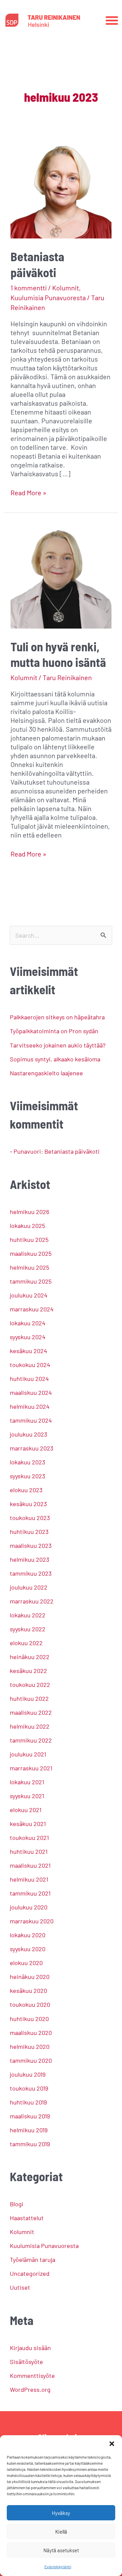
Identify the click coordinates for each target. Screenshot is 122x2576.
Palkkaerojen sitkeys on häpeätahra (57, 1017)
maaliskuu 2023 (31, 1545)
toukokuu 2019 (29, 2088)
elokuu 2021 (26, 1810)
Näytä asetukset (61, 2550)
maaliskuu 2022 (31, 1712)
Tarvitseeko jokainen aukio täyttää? (58, 1045)
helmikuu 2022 (30, 1726)
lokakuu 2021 (27, 1782)
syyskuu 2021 (27, 1796)
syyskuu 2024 (28, 1337)
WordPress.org (30, 2389)
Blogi (17, 2204)
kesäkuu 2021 (28, 1824)
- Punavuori (25, 1151)
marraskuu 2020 (32, 1921)
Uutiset (20, 2287)
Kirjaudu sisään (30, 2348)
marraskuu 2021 (31, 1768)
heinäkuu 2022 (30, 1657)
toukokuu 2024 (30, 1365)
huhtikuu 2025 (29, 1239)
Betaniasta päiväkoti (72, 1151)
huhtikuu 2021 (29, 1851)
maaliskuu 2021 (30, 1865)
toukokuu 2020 (30, 2004)
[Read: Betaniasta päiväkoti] (61, 187)
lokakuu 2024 (28, 1323)
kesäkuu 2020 (28, 1991)
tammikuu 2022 (31, 1740)
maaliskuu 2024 (31, 1392)
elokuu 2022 (26, 1643)
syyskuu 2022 (28, 1629)
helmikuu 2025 (29, 1267)
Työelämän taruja (33, 2260)
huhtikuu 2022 (29, 1698)
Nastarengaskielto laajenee (46, 1073)
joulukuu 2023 (28, 1434)
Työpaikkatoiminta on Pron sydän (54, 1031)
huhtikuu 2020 (29, 2019)
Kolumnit (66, 288)
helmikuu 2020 (30, 2046)
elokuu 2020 (26, 1963)
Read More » (28, 492)
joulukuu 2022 (29, 1587)
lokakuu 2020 (28, 1935)
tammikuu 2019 (30, 2144)
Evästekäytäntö (58, 2567)
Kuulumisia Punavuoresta (48, 297)
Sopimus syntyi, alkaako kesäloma (55, 1059)
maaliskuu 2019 (30, 2116)
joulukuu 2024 (29, 1295)
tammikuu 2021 (30, 1893)
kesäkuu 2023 (28, 1504)
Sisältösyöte (26, 2362)
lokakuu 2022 (28, 1615)
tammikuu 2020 (31, 2060)
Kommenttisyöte (32, 2376)
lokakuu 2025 (27, 1226)
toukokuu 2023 (30, 1518)
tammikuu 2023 (31, 1573)
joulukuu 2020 (29, 1907)
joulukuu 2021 (28, 1754)
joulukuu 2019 (28, 2074)
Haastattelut (27, 2218)
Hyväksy (61, 2513)
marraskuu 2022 (32, 1601)
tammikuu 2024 (31, 1420)
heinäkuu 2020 (30, 1977)
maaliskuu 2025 (31, 1253)
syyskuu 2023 (27, 1476)
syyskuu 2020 (28, 1949)
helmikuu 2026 (29, 1212)
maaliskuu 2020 (31, 2033)
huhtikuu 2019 (28, 2102)
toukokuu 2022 (30, 1685)
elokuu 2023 (26, 1490)
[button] (112, 2444)
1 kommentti (29, 288)
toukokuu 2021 (29, 1838)
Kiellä (61, 2532)
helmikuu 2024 (30, 1406)
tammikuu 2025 (31, 1281)
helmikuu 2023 (29, 1559)
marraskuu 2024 (32, 1309)
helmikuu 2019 (29, 2130)
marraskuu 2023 (32, 1448)
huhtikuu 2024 (29, 1379)
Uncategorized (30, 2273)
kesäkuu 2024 (28, 1351)
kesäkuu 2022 (28, 1671)
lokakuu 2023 (27, 1462)
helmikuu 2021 (29, 1879)
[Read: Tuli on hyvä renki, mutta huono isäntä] (61, 575)
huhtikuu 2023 (29, 1532)
